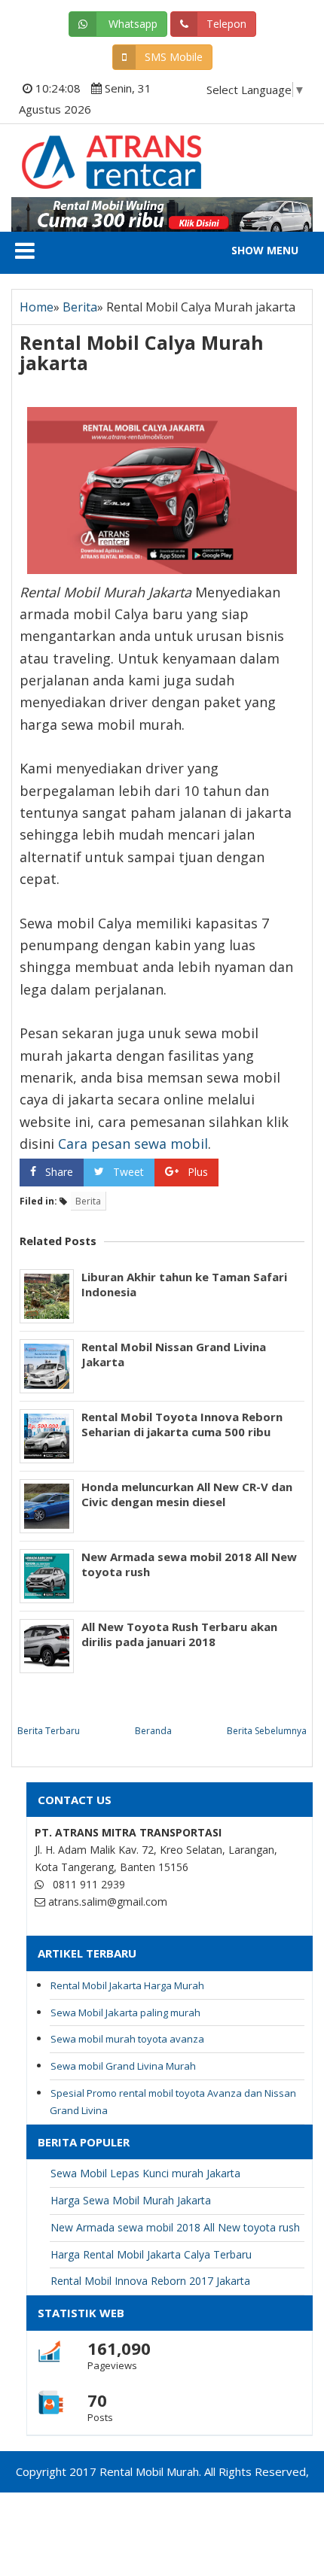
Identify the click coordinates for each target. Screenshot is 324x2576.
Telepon (226, 24)
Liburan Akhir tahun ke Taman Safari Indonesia (184, 1284)
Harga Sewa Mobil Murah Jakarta (131, 2200)
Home (37, 307)
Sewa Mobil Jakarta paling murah (125, 2012)
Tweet (128, 1172)
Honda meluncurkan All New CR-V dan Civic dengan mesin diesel (187, 1494)
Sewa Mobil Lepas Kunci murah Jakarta (145, 2173)
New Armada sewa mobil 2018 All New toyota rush (189, 1564)
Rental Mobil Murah (88, 150)
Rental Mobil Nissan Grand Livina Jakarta (174, 1354)
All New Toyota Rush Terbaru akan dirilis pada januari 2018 (179, 1634)
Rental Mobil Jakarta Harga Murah (127, 1985)
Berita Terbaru (49, 1731)
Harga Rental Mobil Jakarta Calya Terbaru (151, 2254)
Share (59, 1172)
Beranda (153, 1731)
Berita (80, 307)
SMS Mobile (174, 57)
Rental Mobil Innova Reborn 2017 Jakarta (150, 2281)
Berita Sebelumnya (267, 1731)
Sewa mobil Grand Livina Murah (123, 2066)
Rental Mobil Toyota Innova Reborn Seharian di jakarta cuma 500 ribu (182, 1424)
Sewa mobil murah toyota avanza (127, 2039)
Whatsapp (131, 24)
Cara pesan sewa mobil (133, 1144)
